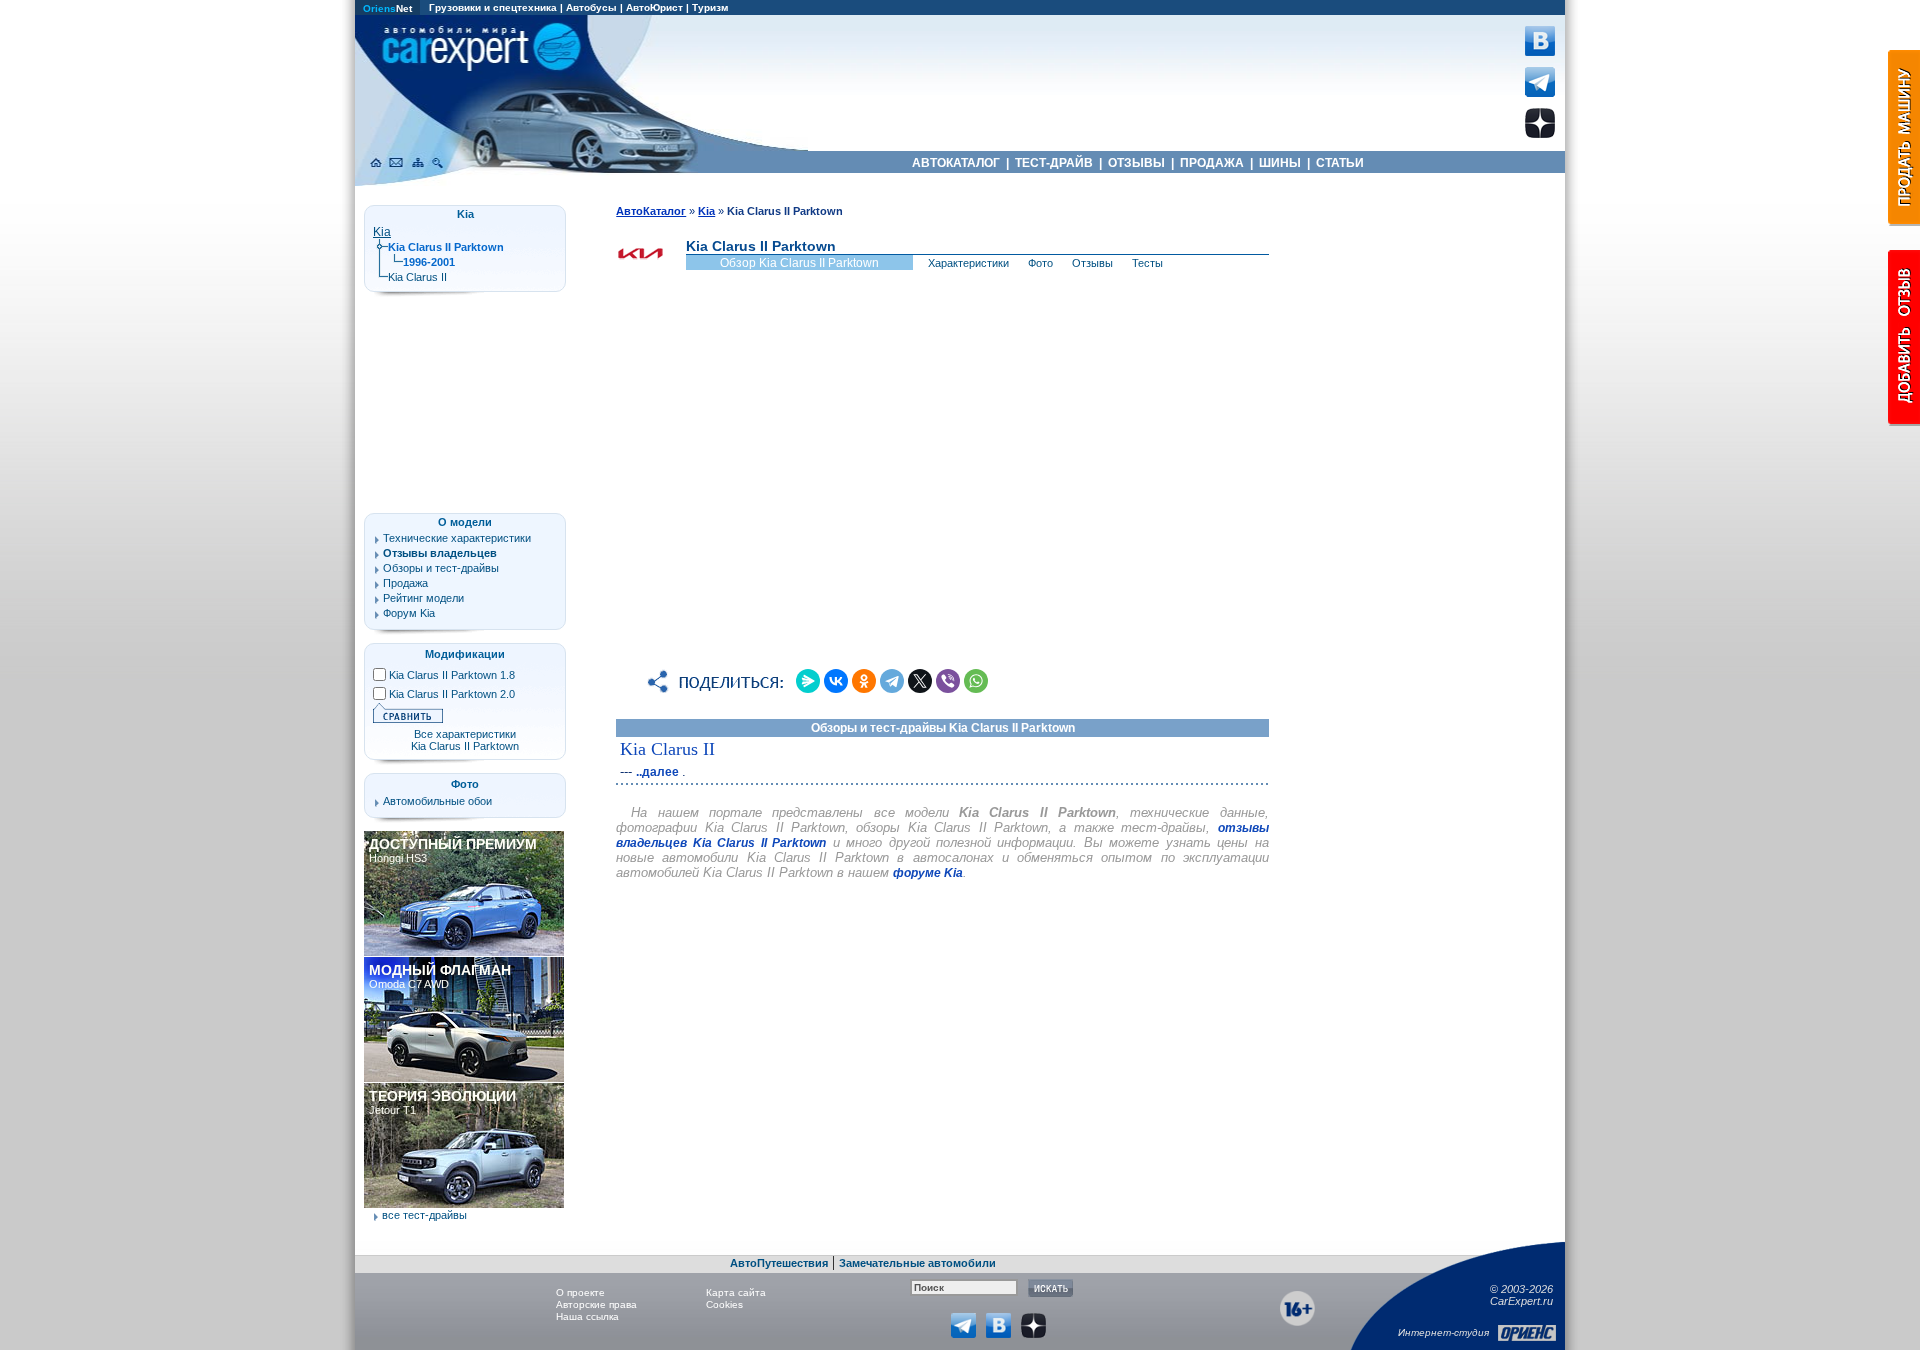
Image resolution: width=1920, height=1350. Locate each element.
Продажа (405, 583)
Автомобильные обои (437, 801)
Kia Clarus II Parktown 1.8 (452, 675)
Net (387, 8)
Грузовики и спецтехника (493, 7)
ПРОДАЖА (1212, 163)
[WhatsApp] (976, 681)
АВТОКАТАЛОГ (956, 163)
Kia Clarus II (667, 749)
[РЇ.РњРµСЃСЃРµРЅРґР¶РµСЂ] (808, 681)
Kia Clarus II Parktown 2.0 (452, 694)
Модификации (465, 654)
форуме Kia (928, 873)
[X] (920, 681)
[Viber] (948, 681)
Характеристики (968, 263)
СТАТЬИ (1340, 163)
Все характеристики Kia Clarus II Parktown (465, 740)
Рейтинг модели (423, 598)
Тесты (1147, 263)
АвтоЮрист (654, 7)
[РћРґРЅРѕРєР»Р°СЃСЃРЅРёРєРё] (864, 681)
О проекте (580, 1292)
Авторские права (596, 1304)
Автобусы (591, 7)
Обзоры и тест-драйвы (441, 568)
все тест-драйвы (424, 1215)
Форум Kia (409, 613)
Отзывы (1092, 263)
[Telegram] (892, 681)
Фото (1040, 263)
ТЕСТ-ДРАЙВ (1054, 163)
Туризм (710, 7)
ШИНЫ (1280, 163)
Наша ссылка (587, 1316)
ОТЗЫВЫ (1136, 163)
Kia (382, 232)
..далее (659, 772)
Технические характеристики (457, 538)
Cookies (724, 1304)
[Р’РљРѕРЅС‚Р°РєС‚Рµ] (836, 681)
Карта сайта (736, 1292)
